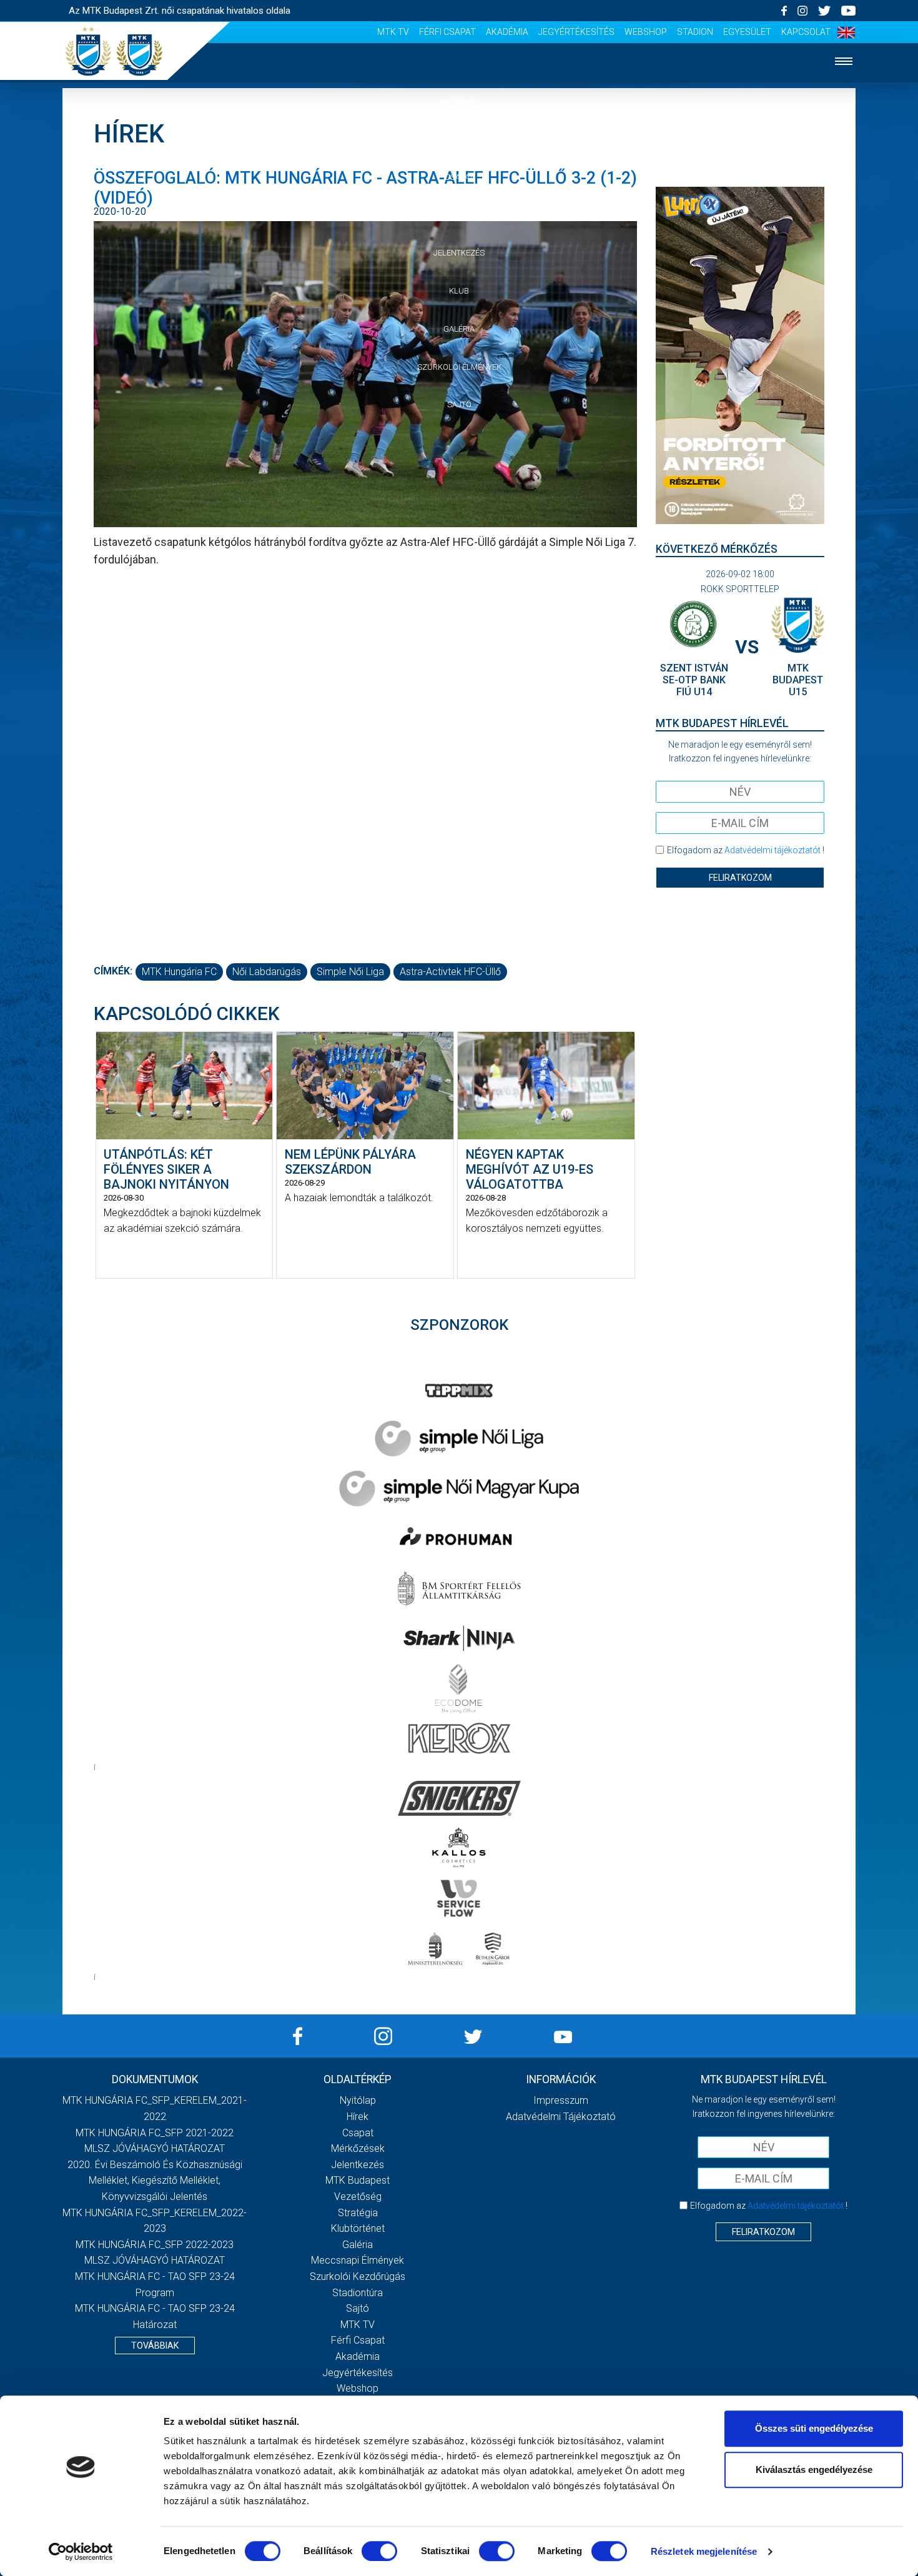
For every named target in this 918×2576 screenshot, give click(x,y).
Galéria (459, 329)
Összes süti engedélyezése (814, 2428)
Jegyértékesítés (576, 32)
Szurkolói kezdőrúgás (358, 2276)
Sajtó (459, 404)
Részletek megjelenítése (704, 2551)
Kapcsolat (806, 32)
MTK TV (393, 32)
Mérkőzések (459, 215)
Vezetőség (358, 2197)
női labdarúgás (267, 972)
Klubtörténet (358, 2228)
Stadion (695, 32)
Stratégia (358, 2213)
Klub (459, 291)
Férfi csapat (447, 32)
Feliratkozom (740, 878)
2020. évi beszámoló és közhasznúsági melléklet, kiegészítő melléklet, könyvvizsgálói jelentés (155, 2181)
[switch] (379, 2551)
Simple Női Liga (350, 972)
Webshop (646, 32)
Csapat (459, 177)
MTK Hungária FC (179, 972)
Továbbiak (155, 2346)
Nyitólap (459, 101)
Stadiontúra (358, 2293)
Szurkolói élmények (459, 367)
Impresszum (561, 2100)
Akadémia (507, 32)
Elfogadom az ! (746, 850)
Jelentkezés (459, 253)
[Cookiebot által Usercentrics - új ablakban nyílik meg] (81, 2552)
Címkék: (113, 971)
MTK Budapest (358, 2180)
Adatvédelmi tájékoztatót (772, 850)
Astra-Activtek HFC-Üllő (450, 972)
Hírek (459, 139)
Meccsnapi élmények (358, 2260)
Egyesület (747, 32)
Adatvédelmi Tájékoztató (561, 2117)
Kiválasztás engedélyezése (814, 2469)
